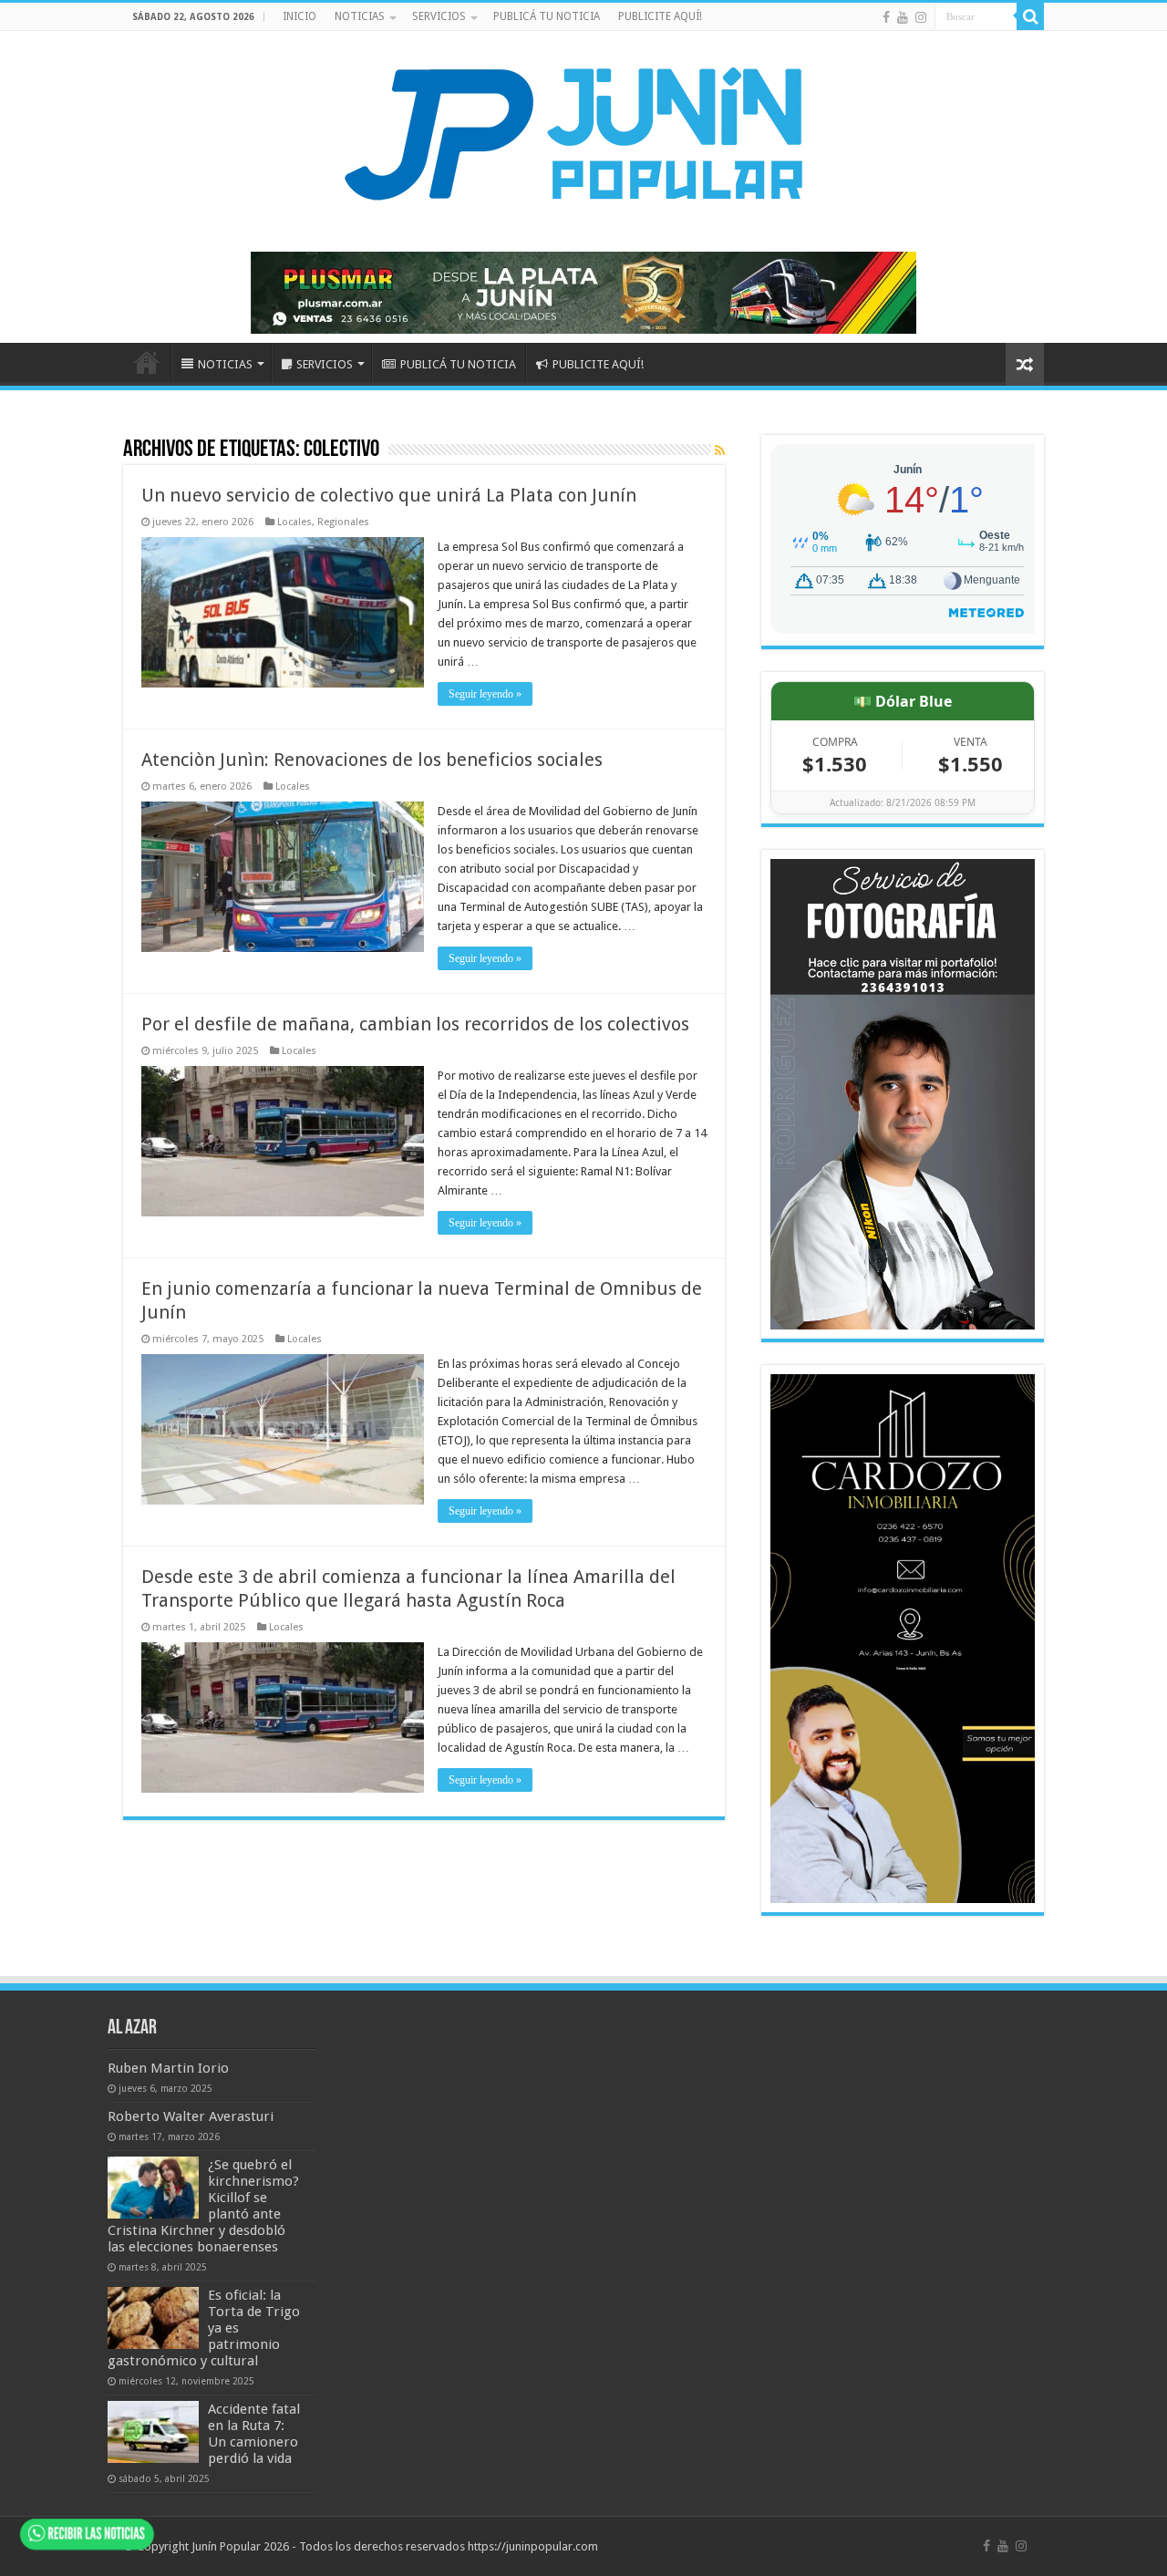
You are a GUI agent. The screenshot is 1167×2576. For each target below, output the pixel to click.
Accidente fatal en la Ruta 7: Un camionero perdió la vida (254, 2434)
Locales (294, 522)
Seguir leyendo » (485, 694)
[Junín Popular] (583, 133)
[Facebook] (886, 17)
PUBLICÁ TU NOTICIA (547, 16)
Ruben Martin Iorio (168, 2068)
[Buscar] (1030, 16)
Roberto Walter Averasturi (191, 2116)
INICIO (299, 16)
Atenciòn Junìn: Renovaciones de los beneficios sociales (372, 760)
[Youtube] (903, 17)
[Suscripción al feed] (720, 450)
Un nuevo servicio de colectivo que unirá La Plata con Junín (389, 495)
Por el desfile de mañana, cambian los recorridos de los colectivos (415, 1024)
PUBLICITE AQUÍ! (660, 16)
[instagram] (921, 17)
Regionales (343, 522)
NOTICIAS (360, 16)
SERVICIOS (439, 16)
